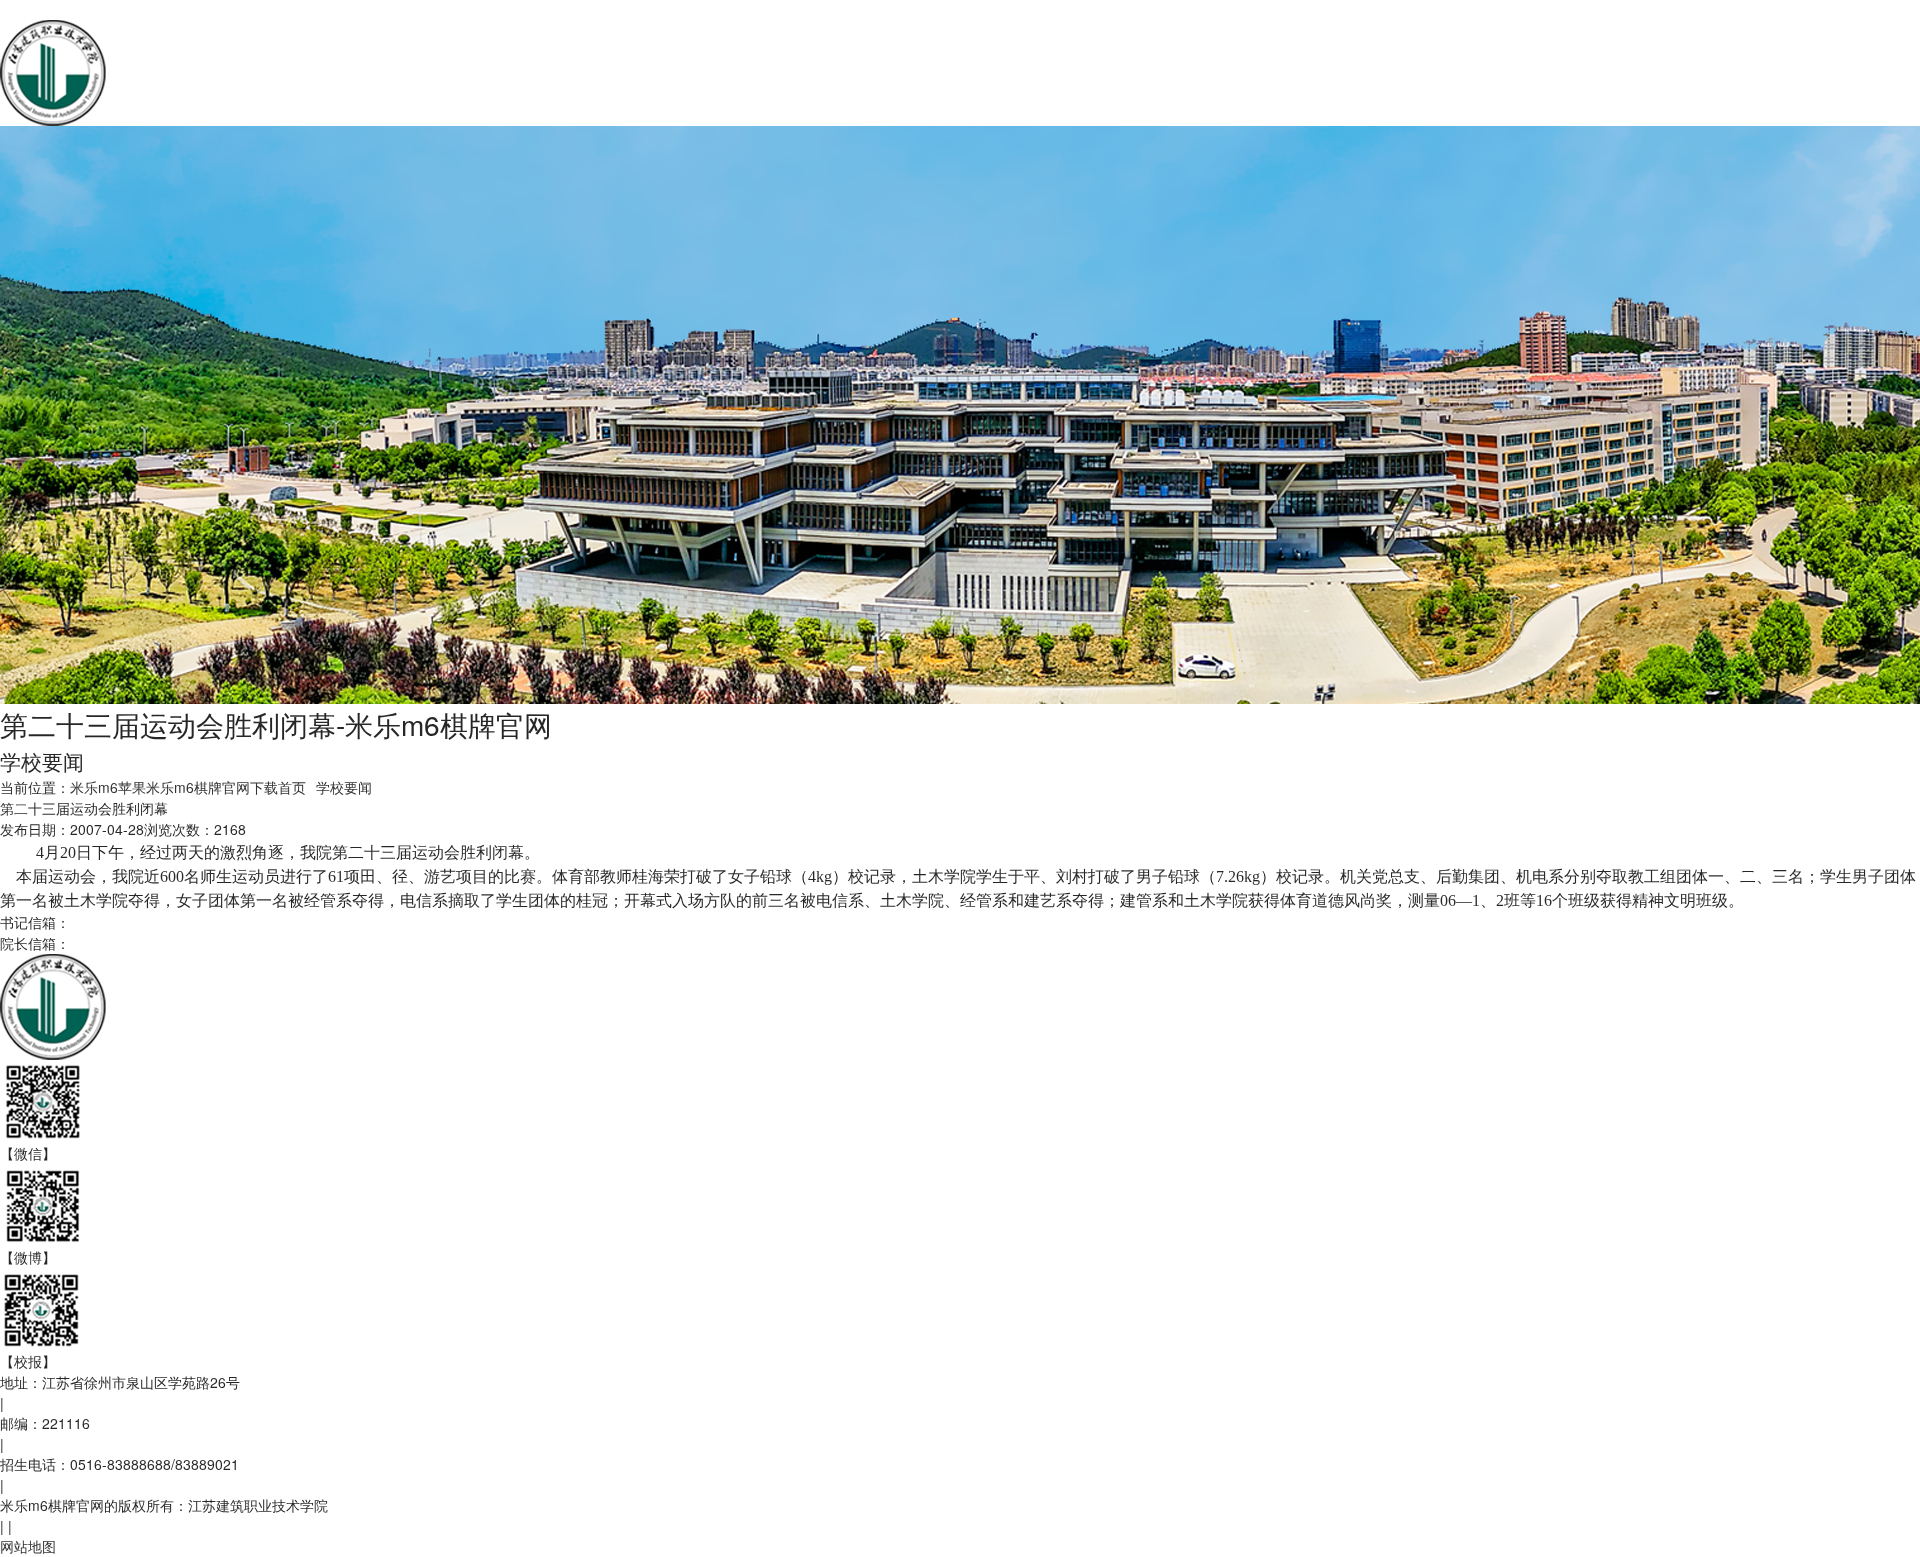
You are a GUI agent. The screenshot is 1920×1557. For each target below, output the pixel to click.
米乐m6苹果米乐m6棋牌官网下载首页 (188, 787)
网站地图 (28, 1546)
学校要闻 (344, 787)
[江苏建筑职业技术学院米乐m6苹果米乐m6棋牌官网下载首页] (286, 71)
